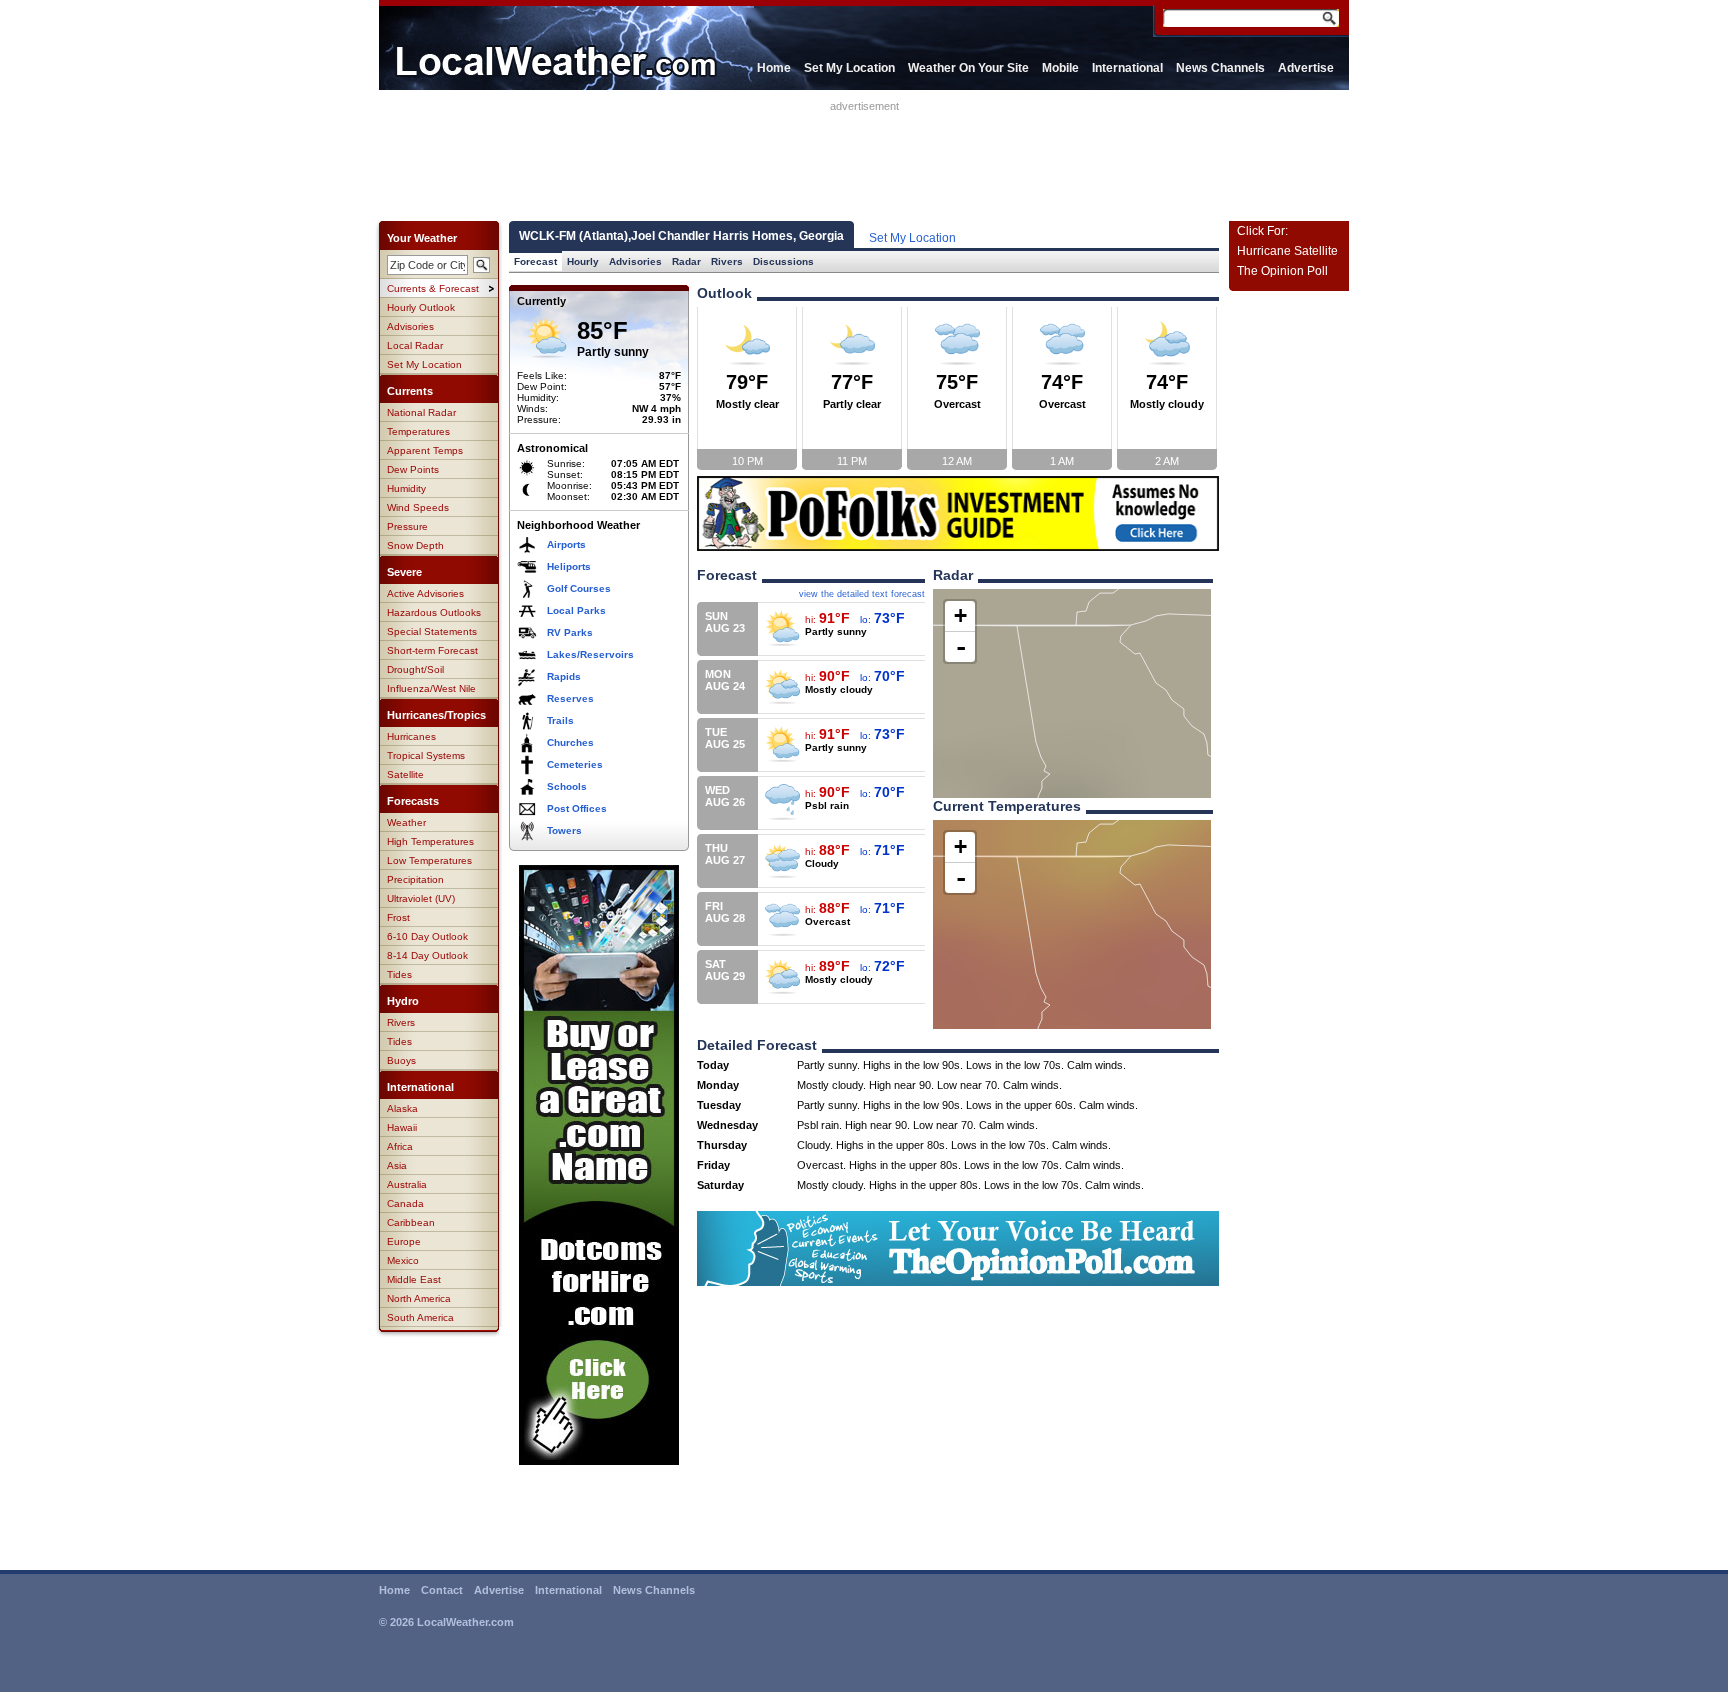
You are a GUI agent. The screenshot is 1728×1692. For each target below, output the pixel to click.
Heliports (569, 566)
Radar (686, 261)
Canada (405, 1203)
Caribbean (411, 1222)
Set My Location (849, 68)
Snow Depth (415, 545)
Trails (560, 720)
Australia (407, 1184)
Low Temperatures (429, 860)
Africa (400, 1146)
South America (420, 1317)
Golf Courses (579, 588)
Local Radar (415, 345)
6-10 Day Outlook (427, 936)
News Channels (1220, 68)
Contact (442, 1590)
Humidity (406, 488)
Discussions (783, 261)
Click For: (1262, 231)
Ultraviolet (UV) (421, 898)
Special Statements (432, 631)
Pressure (407, 526)
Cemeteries (575, 764)
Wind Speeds (418, 507)
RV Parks (570, 632)
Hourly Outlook (421, 307)
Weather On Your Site (968, 68)
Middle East (414, 1279)
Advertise (1306, 68)
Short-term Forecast (432, 650)
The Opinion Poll (1282, 271)
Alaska (402, 1108)
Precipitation (415, 879)
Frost (398, 917)
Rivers (401, 1022)
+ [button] (960, 615)
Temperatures (418, 431)
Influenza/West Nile (431, 688)
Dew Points (413, 469)
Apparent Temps (425, 450)
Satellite (405, 774)
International (1127, 68)
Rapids (564, 676)
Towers (564, 830)
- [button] (961, 647)
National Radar (421, 412)
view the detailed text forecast (862, 594)
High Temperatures (430, 841)
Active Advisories (425, 593)
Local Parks (576, 610)
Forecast (535, 261)
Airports (566, 544)
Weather (406, 822)
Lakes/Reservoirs (590, 654)
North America (419, 1298)
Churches (570, 742)
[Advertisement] (864, 157)
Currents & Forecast (433, 288)
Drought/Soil (415, 669)
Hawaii (402, 1127)
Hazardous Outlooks (434, 612)
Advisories (410, 326)
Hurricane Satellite (1287, 251)
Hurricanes (411, 736)
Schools (567, 786)
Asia (397, 1165)
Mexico (403, 1260)
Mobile (1060, 68)
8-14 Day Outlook (427, 955)
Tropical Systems (426, 755)
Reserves (570, 698)
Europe (404, 1241)
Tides (399, 974)
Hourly (583, 261)
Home (774, 68)
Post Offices (577, 808)
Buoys (401, 1060)
